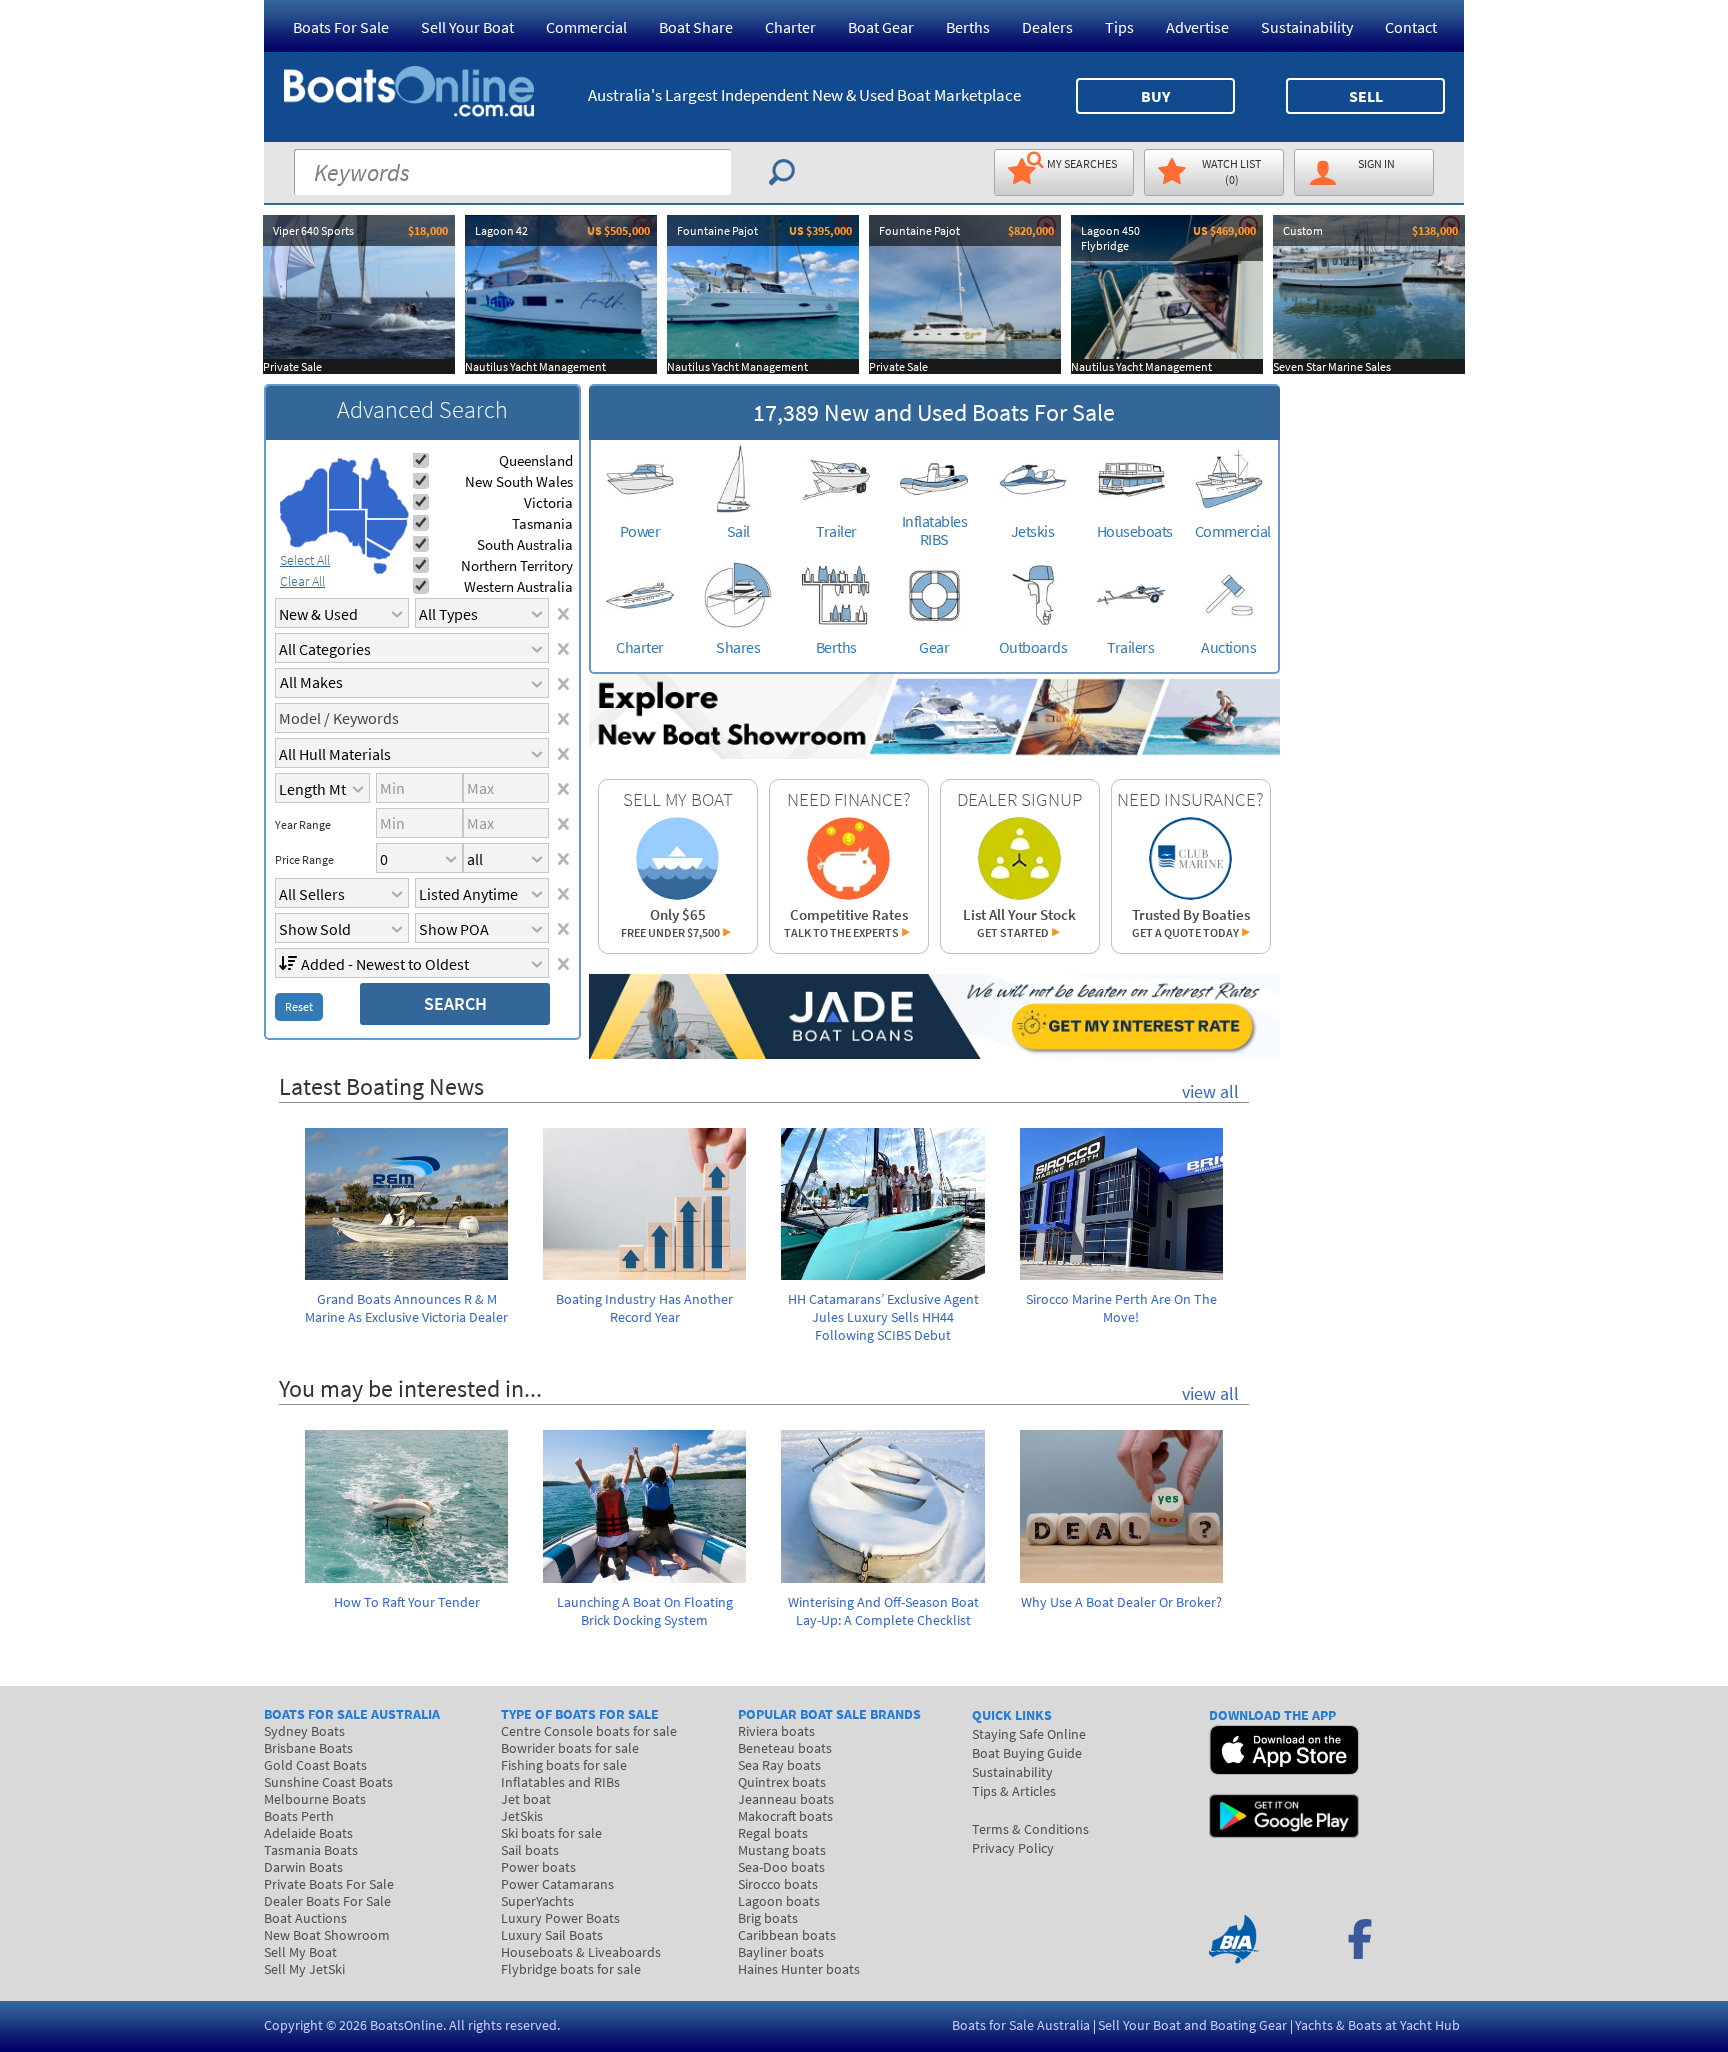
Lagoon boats (779, 1901)
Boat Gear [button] (881, 27)
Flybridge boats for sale (571, 1969)
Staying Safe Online (1029, 1734)
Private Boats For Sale (329, 1884)
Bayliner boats (781, 1952)
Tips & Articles (1014, 1791)
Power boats (538, 1867)
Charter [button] (790, 27)
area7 (380, 568)
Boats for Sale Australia (1021, 2025)
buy (1155, 96)
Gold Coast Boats (315, 1765)
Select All (305, 560)
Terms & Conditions (1030, 1829)
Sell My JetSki (304, 1969)
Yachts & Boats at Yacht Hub (1377, 2025)
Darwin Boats (303, 1867)
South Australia (525, 544)
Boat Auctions (305, 1918)
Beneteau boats (785, 1748)
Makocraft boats (785, 1816)
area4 (384, 488)
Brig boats (768, 1918)
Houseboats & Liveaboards (581, 1952)
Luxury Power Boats (560, 1918)
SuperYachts (537, 1901)
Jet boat (526, 1799)
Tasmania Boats (311, 1850)
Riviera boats (776, 1731)
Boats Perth (299, 1816)
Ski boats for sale (551, 1833)
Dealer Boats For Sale (327, 1901)
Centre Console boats (589, 1731)
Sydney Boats (304, 1731)
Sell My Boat (300, 1952)
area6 (378, 549)
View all (1210, 1091)
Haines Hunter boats (799, 1969)
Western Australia (518, 586)
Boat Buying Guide (1027, 1753)
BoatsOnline (406, 2025)
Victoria (548, 502)
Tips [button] (1119, 27)
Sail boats (530, 1850)
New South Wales (519, 481)
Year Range (303, 825)
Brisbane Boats (308, 1748)
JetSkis (522, 1816)
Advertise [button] (1197, 27)
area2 (344, 483)
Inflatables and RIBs (560, 1782)
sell (1366, 96)
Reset (299, 1006)
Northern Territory (517, 565)
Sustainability (1307, 27)
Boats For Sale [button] (341, 27)
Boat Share (696, 27)
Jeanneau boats (786, 1799)
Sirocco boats (778, 1884)
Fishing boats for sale (564, 1765)
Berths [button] (968, 27)
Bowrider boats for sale (570, 1748)
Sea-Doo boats (781, 1867)
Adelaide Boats (308, 1833)
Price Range (304, 860)
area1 (304, 508)
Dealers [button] (1047, 27)
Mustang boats (782, 1850)
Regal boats (773, 1833)
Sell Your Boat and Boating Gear (1192, 2025)
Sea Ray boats (779, 1765)
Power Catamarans (557, 1884)
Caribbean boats (787, 1935)
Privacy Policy (1013, 1848)
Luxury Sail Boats (552, 1935)
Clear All (302, 581)
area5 (387, 535)
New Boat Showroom (327, 1935)
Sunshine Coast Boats (328, 1782)
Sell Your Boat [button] (467, 27)
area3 (347, 532)
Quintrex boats (782, 1782)
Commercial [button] (586, 27)
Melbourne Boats (315, 1799)
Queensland (536, 460)
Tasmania (542, 523)
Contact (1411, 27)
